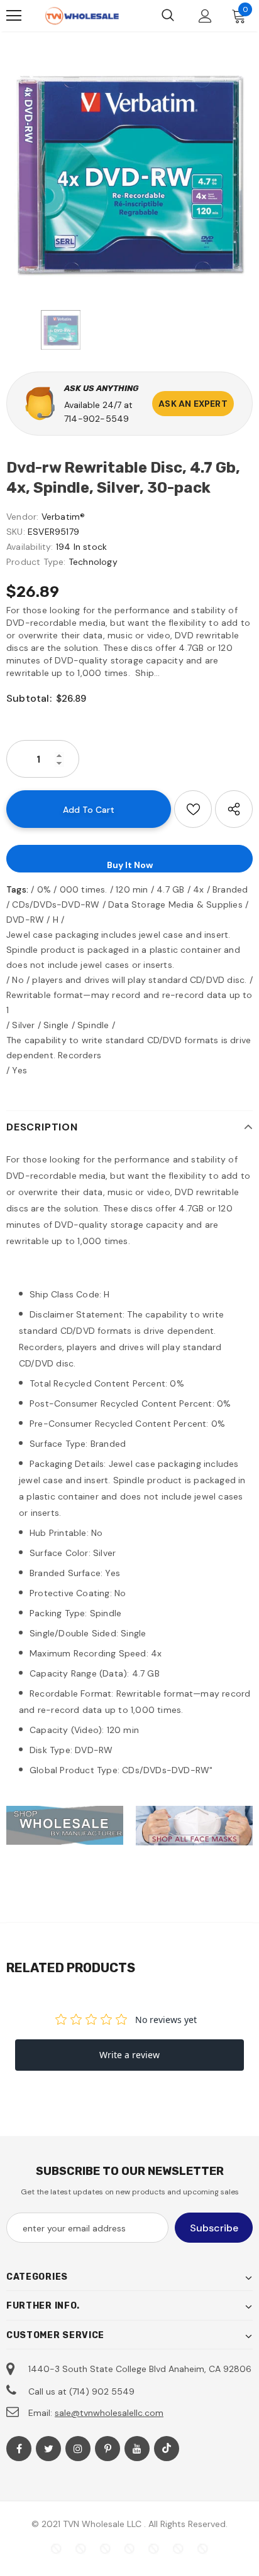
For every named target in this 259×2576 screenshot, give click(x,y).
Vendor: (22, 517)
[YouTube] (137, 2449)
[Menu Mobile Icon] (14, 16)
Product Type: (36, 562)
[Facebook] (19, 2449)
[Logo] (82, 16)
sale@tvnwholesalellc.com (109, 2413)
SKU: (16, 532)
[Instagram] (78, 2449)
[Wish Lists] (193, 809)
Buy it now (130, 865)
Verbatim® (63, 517)
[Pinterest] (107, 2449)
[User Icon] (205, 16)
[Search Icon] (168, 16)
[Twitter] (48, 2449)
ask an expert (193, 404)
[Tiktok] (167, 2449)
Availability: (30, 547)
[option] (129, 174)
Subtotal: (29, 698)
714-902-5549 (96, 419)
